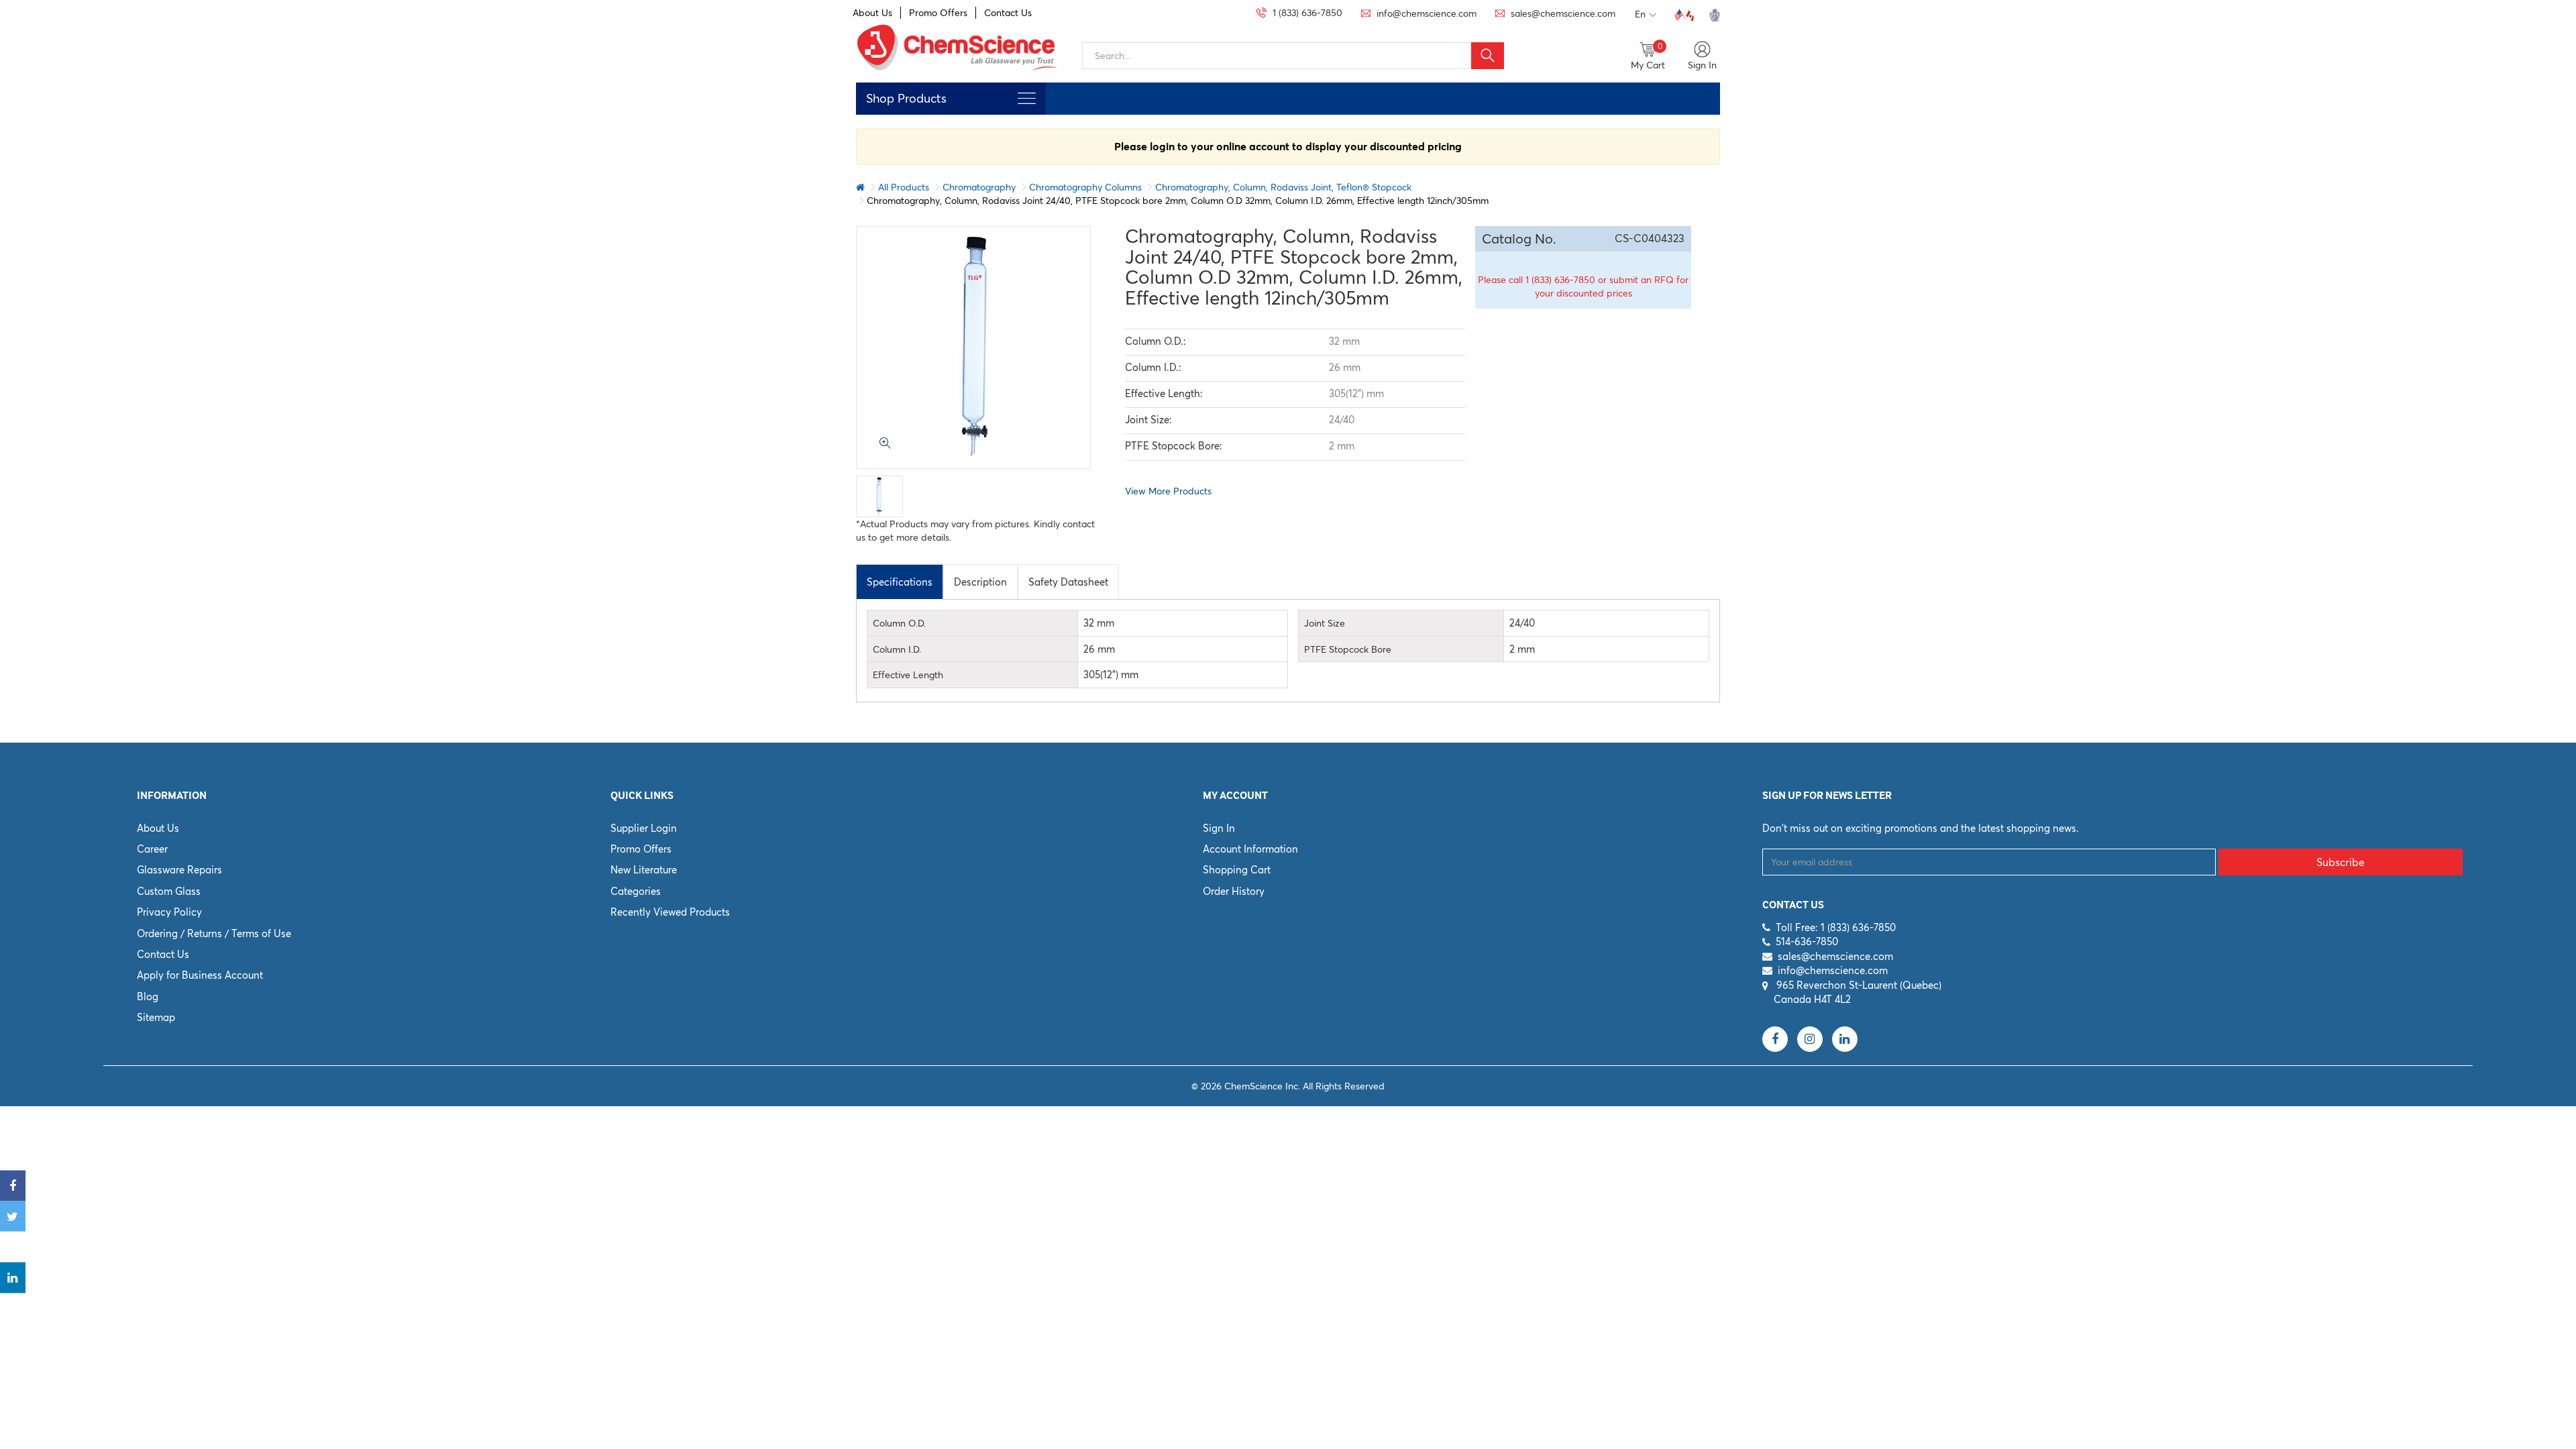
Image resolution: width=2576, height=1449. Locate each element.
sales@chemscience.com (1835, 956)
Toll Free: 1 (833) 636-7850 (1836, 927)
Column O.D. (899, 623)
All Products (904, 187)
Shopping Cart (1237, 870)
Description (980, 582)
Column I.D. (897, 649)
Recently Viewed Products (670, 912)
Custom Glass (169, 891)
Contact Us (1008, 13)
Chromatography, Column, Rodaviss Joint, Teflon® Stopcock (1283, 187)
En (1640, 14)
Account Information (1250, 849)
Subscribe (2341, 862)
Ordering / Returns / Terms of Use (214, 933)
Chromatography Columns (1085, 187)
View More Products (1168, 491)
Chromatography (979, 187)
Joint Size (1325, 623)
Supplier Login (644, 828)
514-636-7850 (1807, 942)
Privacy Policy (169, 912)
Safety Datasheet (1068, 582)
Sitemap (156, 1017)
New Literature (644, 870)
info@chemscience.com (1833, 970)
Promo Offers (938, 13)
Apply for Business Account (200, 975)
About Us (872, 13)
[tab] (900, 582)
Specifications (900, 582)
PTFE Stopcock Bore (1348, 649)
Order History (1234, 891)
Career (152, 849)
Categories (636, 891)
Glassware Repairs (179, 870)
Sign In (1219, 828)
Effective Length (908, 675)
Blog (148, 997)
